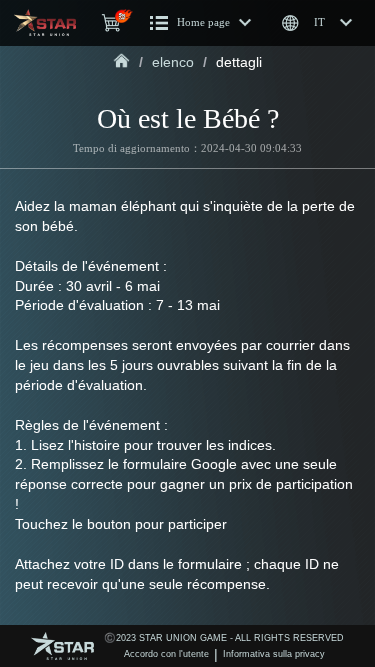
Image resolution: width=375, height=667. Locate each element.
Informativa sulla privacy (274, 654)
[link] (121, 62)
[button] (201, 23)
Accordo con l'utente (166, 654)
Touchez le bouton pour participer (121, 524)
